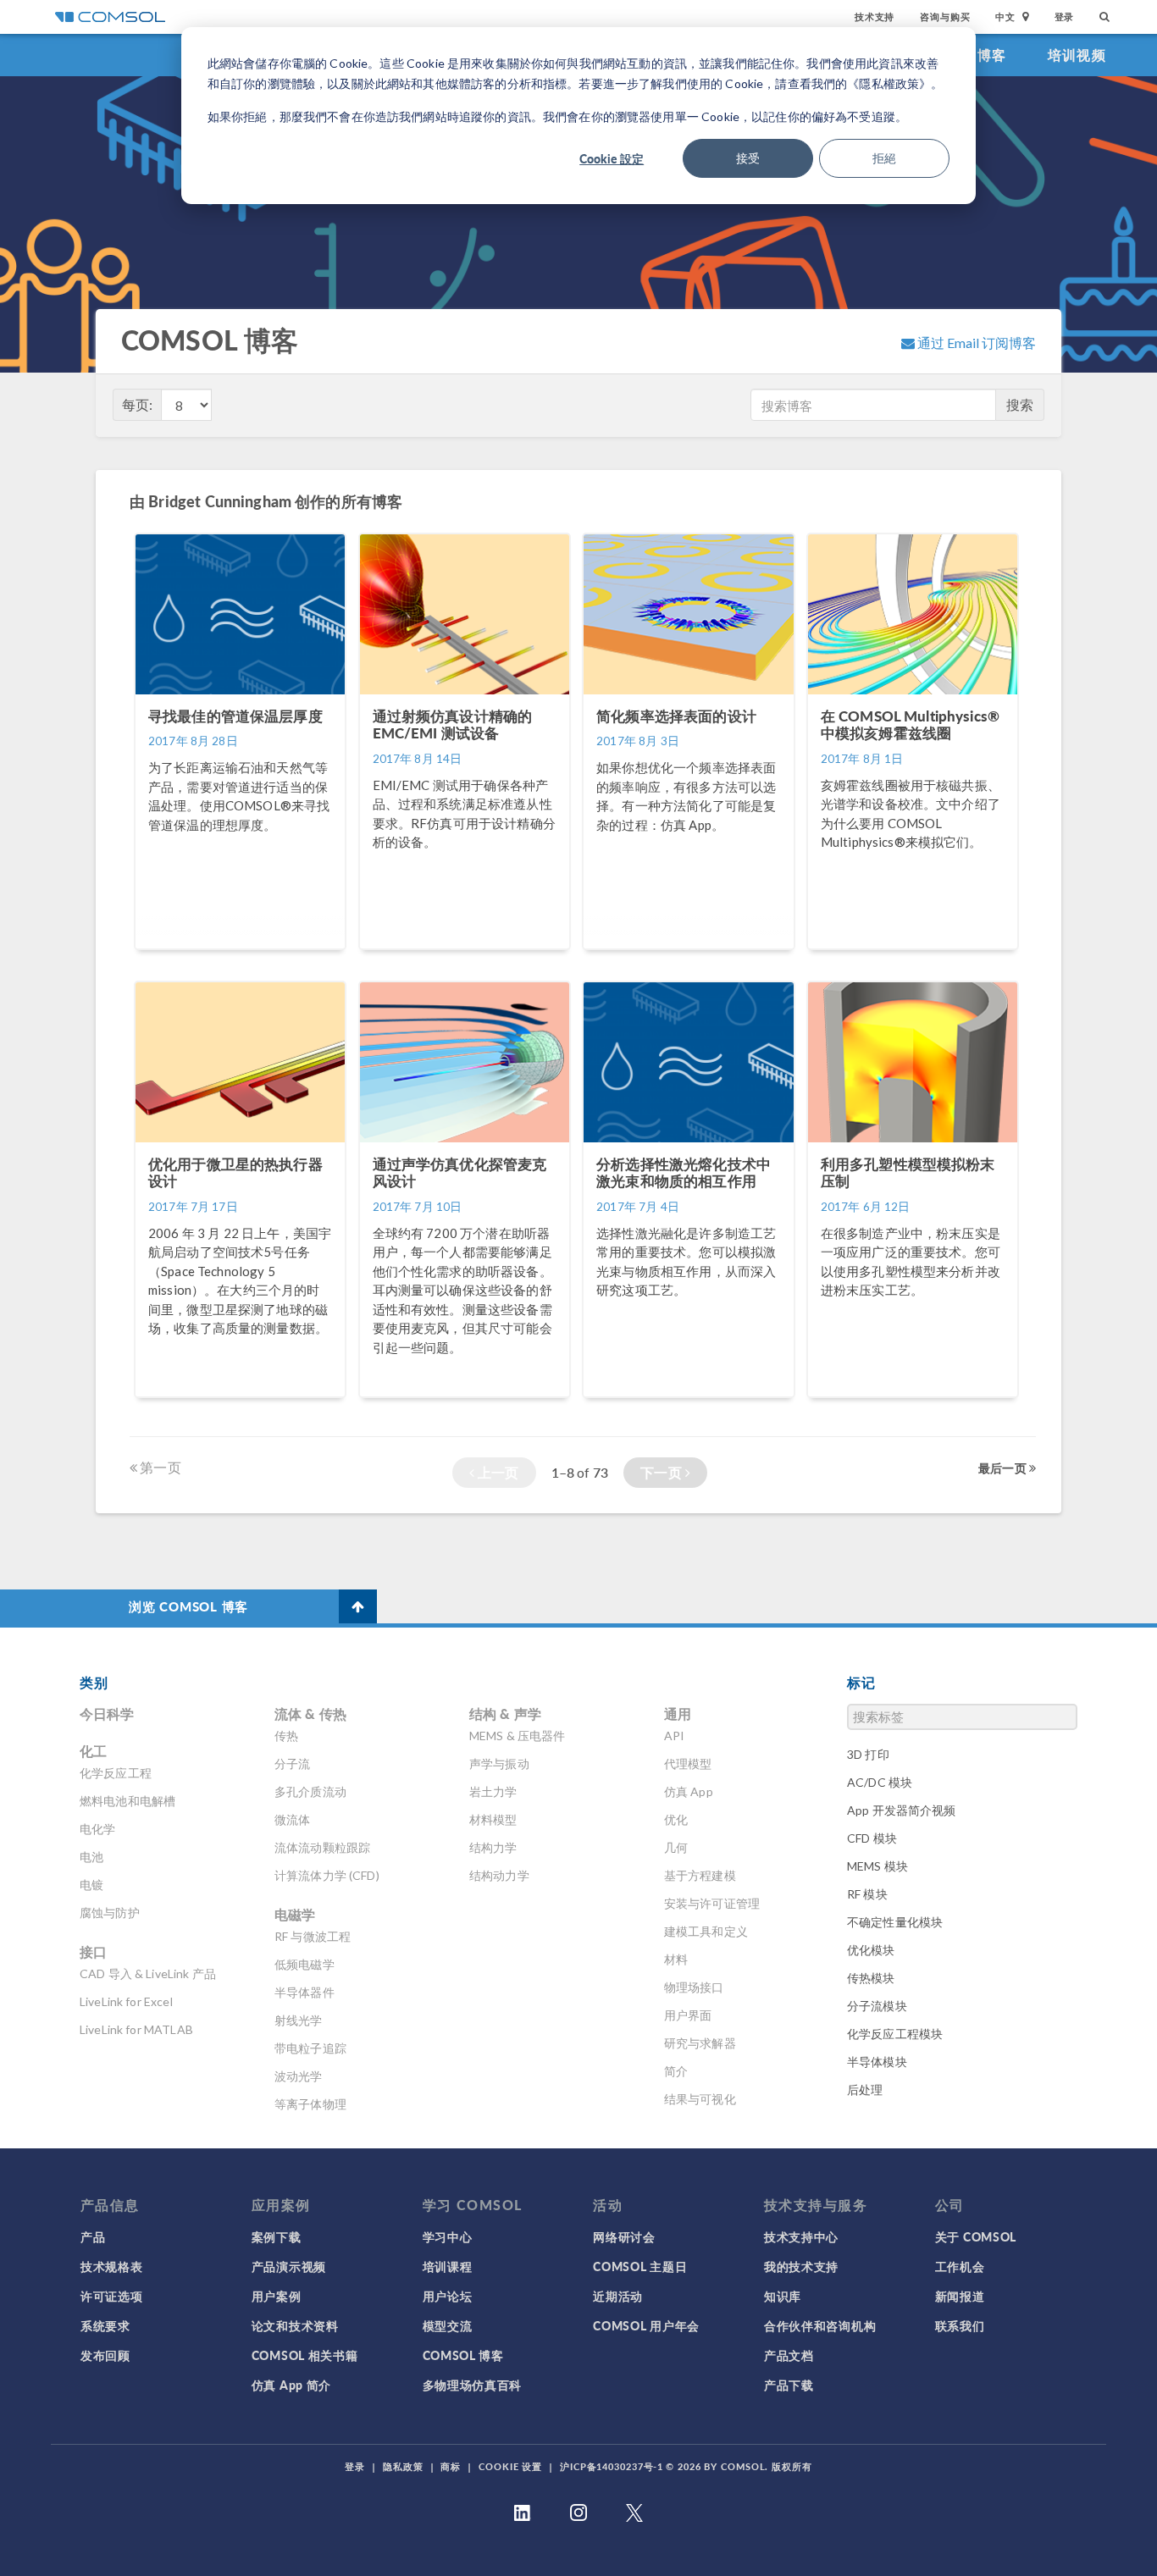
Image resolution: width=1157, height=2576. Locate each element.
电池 (91, 1857)
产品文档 (789, 2355)
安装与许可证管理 (712, 1903)
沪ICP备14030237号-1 (612, 2466)
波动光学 (299, 2076)
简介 (676, 2071)
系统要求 (105, 2325)
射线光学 (299, 2020)
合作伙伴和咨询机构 (820, 2325)
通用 (678, 1714)
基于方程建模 (700, 1875)
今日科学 (107, 1714)
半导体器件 (304, 1992)
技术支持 (875, 17)
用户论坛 (448, 2296)
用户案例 (277, 2296)
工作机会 (960, 2266)
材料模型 (493, 1819)
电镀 (91, 1885)
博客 (992, 55)
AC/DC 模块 (880, 1782)
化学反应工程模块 (895, 2034)
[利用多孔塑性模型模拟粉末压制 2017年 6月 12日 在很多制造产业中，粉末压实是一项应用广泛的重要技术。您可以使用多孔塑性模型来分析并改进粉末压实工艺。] (913, 1405)
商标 (451, 2466)
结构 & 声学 (505, 1714)
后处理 (865, 2090)
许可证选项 (112, 2296)
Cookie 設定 (612, 158)
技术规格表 (112, 2266)
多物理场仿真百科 (473, 2385)
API (674, 1736)
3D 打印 (868, 1754)
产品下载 (789, 2385)
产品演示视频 (289, 2266)
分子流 (292, 1763)
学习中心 (448, 2236)
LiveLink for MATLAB (136, 2029)
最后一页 (1004, 1468)
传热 (286, 1736)
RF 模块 (867, 1894)
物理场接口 (694, 1987)
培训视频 (1077, 55)
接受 (748, 158)
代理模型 (688, 1763)
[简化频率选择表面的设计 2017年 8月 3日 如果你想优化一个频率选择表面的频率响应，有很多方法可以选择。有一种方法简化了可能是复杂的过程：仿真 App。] (690, 957)
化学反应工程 (116, 1773)
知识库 (783, 2296)
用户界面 (688, 2015)
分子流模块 (877, 2006)
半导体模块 (877, 2062)
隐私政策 (403, 2466)
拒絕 (884, 158)
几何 (676, 1847)
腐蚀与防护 (110, 1913)
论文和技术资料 (295, 2325)
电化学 (97, 1829)
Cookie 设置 (510, 2466)
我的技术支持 (801, 2266)
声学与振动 (499, 1763)
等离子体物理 (310, 2104)
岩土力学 (493, 1791)
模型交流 (448, 2325)
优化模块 (871, 1950)
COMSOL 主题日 (640, 2266)
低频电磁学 (304, 1964)
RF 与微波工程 (313, 1936)
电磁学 (295, 1914)
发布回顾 (105, 2355)
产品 (93, 2236)
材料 (676, 1959)
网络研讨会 (624, 2236)
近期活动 (618, 2296)
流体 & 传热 (310, 1714)
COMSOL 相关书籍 (305, 2355)
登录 (1065, 17)
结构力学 (493, 1847)
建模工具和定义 (706, 1931)
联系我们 (960, 2325)
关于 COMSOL (976, 2236)
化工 (93, 1751)
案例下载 (277, 2236)
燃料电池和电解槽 (127, 1801)
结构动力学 (499, 1875)
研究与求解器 (700, 2043)
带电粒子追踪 (310, 2048)
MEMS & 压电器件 (518, 1736)
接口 (93, 1951)
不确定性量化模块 (895, 1922)
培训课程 (448, 2266)
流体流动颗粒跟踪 (322, 1847)
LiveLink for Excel (126, 2001)
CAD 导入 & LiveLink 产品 (148, 1973)
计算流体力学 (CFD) (327, 1875)
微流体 (292, 1819)
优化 (676, 1819)
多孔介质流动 (310, 1791)
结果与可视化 (700, 2099)
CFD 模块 (872, 1838)
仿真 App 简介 (291, 2385)
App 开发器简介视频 (902, 1810)
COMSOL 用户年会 (646, 2325)
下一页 (663, 1472)
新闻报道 (960, 2296)
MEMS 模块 (877, 1866)
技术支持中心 (801, 2236)
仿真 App (689, 1791)
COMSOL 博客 (463, 2355)
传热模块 (871, 1978)
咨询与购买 (945, 17)
